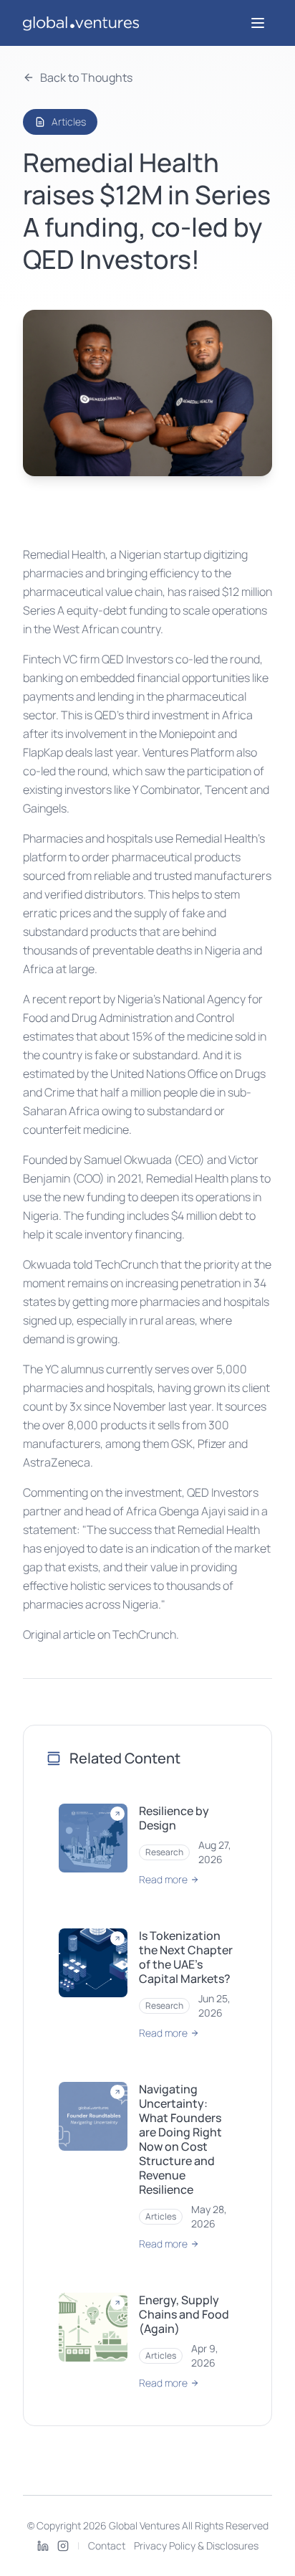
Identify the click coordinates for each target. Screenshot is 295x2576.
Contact (107, 2546)
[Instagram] (63, 2546)
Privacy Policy (165, 2546)
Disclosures (232, 2546)
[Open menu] (258, 23)
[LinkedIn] (43, 2546)
